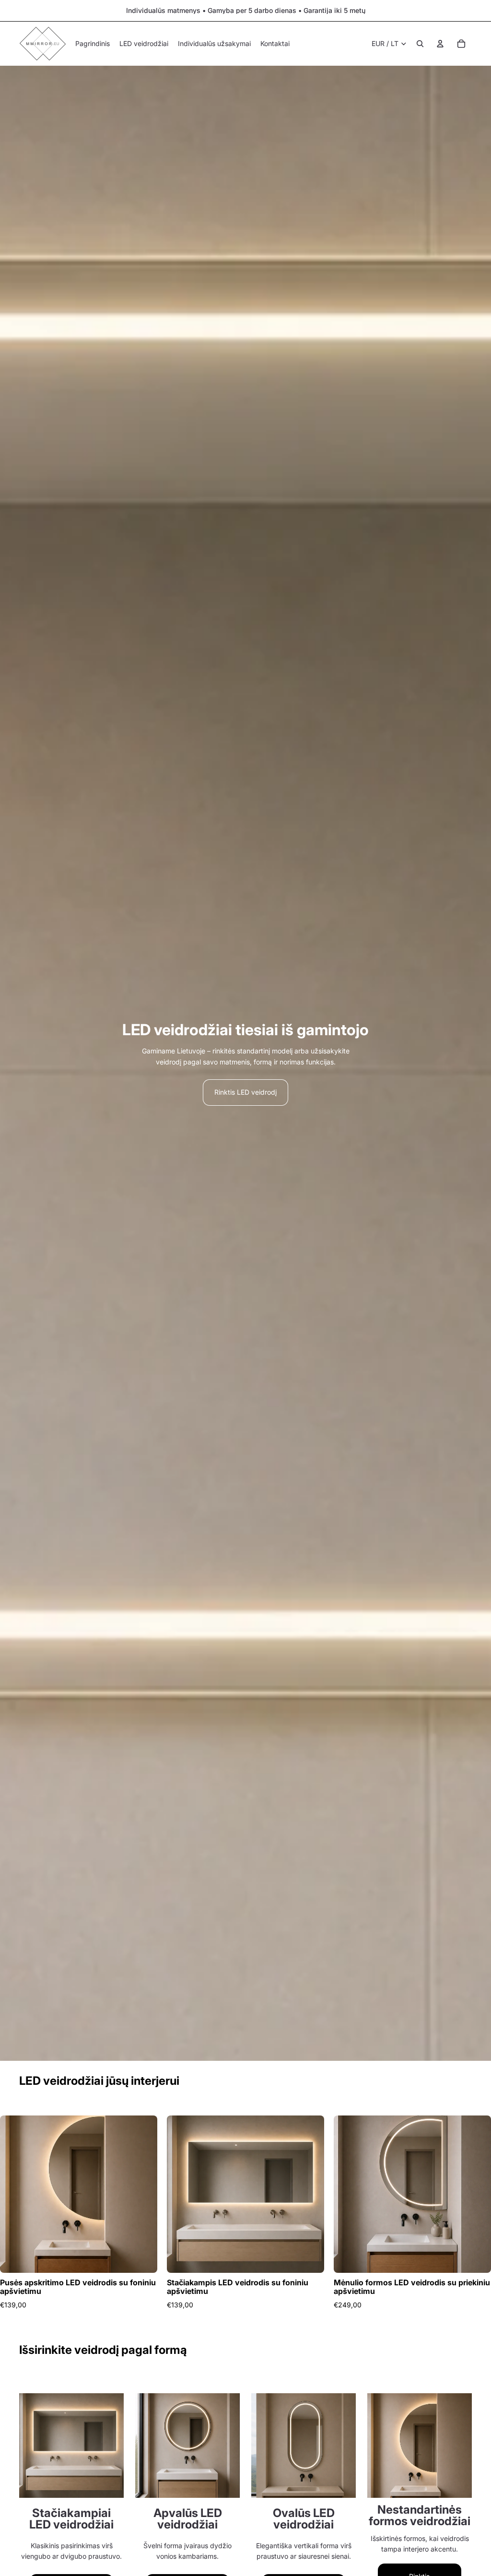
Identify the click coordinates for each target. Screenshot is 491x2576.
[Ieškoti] (420, 44)
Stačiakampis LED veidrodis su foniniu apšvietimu (238, 2287)
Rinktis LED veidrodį (245, 1092)
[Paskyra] (440, 44)
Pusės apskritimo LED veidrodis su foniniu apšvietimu (78, 2287)
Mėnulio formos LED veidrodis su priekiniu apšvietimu (412, 2287)
